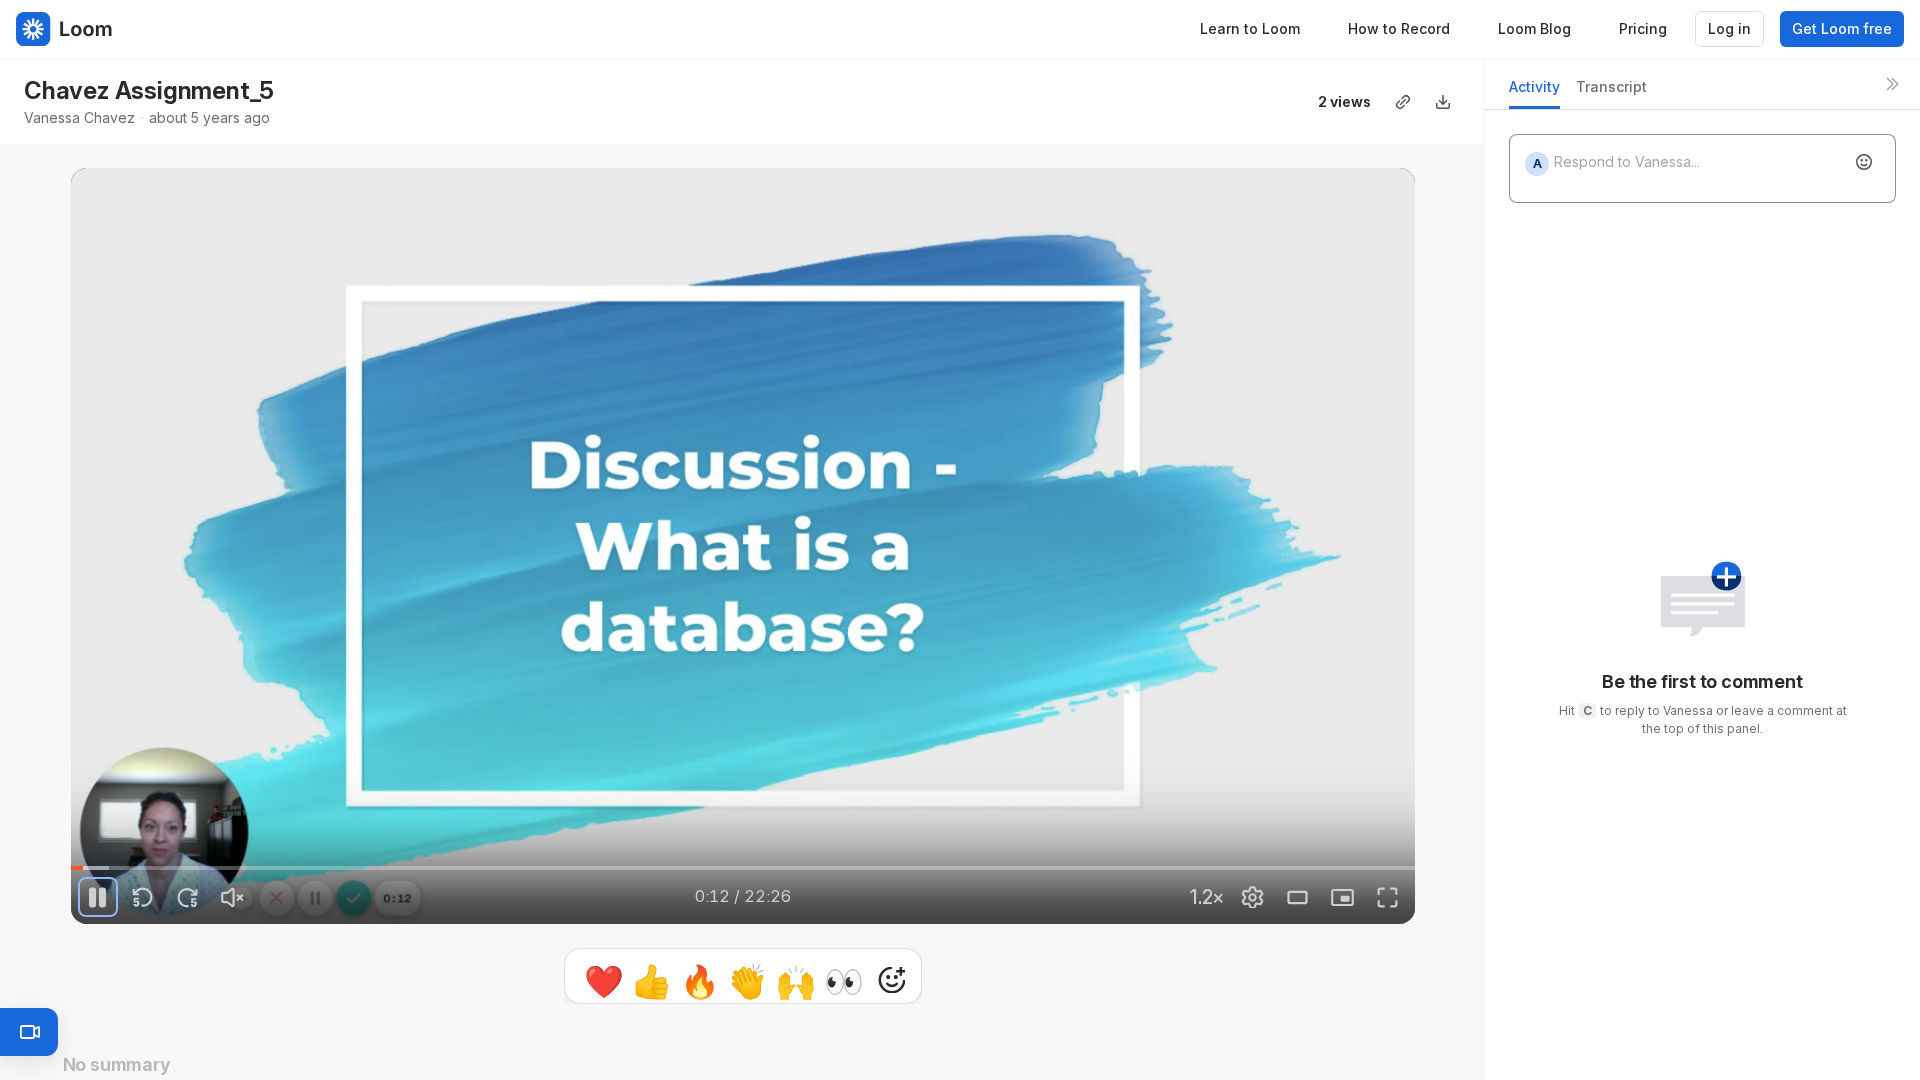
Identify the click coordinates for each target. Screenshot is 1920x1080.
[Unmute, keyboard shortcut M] (233, 897)
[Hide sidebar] (1892, 84)
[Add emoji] (1864, 162)
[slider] (743, 868)
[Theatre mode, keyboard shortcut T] (1298, 897)
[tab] (1534, 92)
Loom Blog (1534, 28)
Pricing (1643, 28)
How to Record (1399, 28)
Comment (949, 979)
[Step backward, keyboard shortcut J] (143, 897)
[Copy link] (1403, 102)
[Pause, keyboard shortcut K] (98, 897)
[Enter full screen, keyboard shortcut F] (1388, 897)
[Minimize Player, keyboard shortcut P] (1343, 897)
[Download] (1443, 102)
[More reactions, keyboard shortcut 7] (799, 980)
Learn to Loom (1250, 28)
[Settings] (1253, 897)
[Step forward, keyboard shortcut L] (188, 897)
